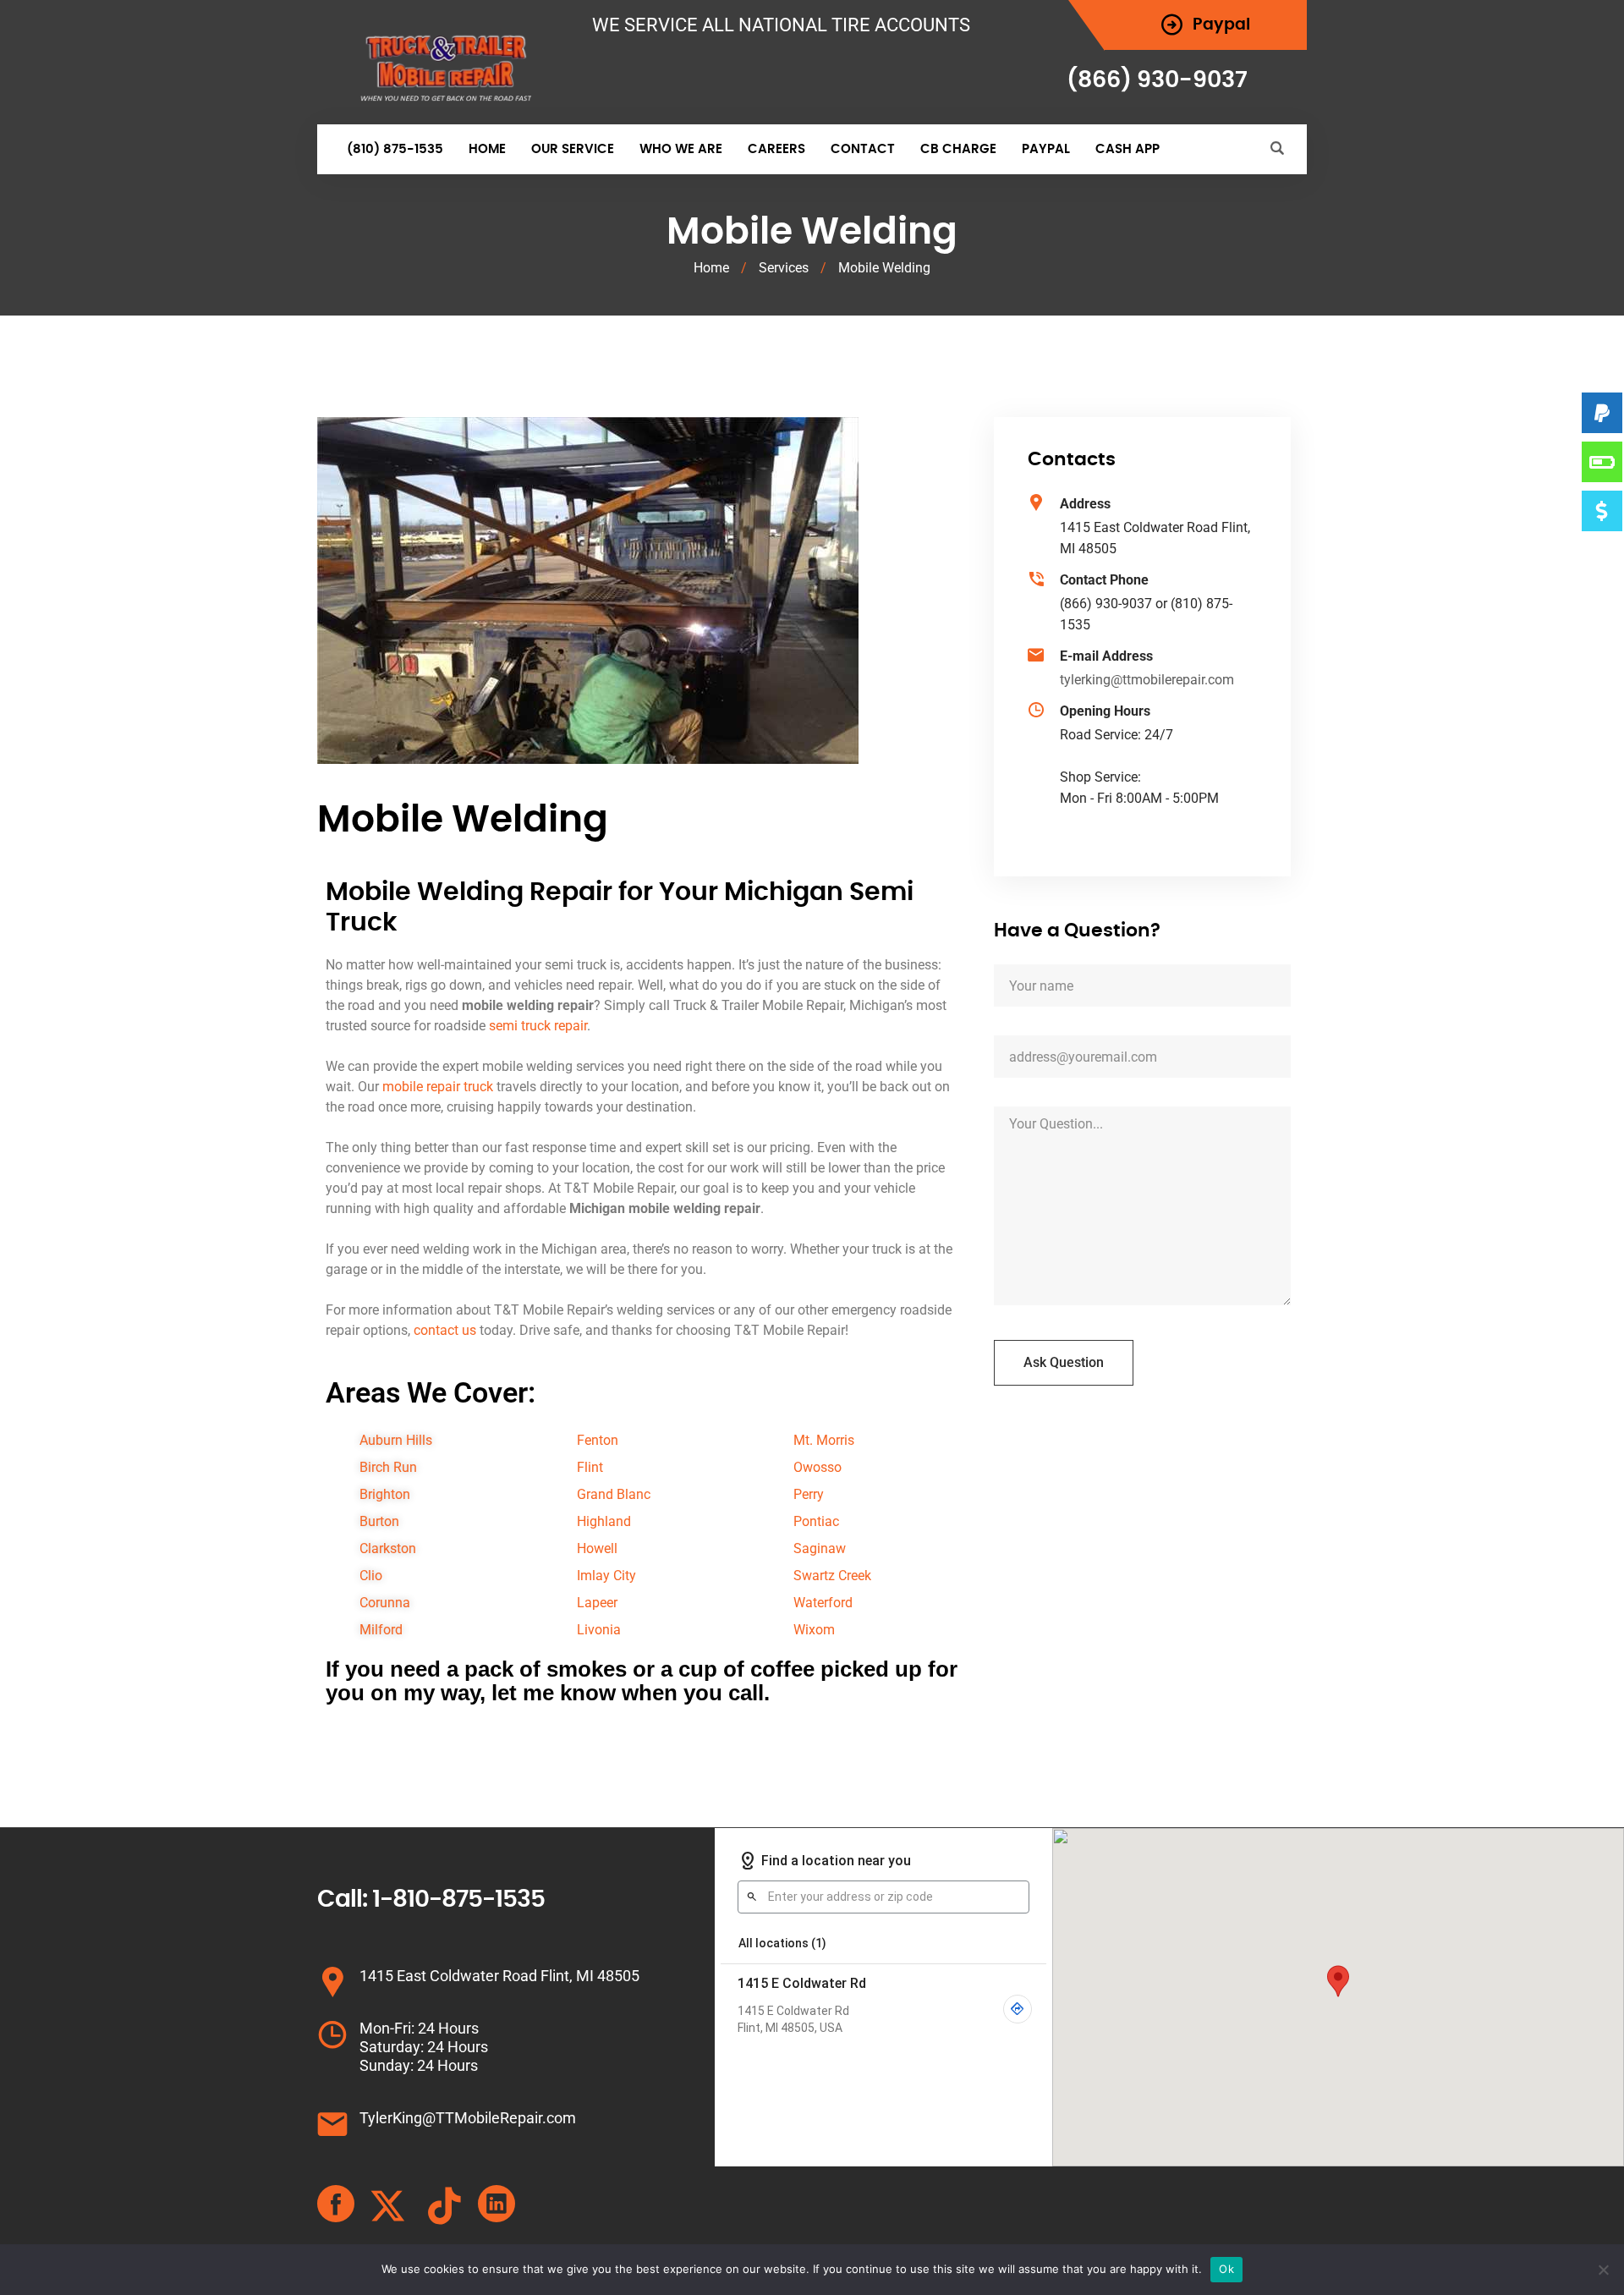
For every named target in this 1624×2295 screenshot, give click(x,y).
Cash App (1127, 149)
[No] (1603, 2270)
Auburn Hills (396, 1440)
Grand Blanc (614, 1494)
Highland (604, 1521)
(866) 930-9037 (1157, 80)
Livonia (599, 1630)
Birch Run (388, 1467)
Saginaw (820, 1548)
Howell (597, 1548)
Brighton (385, 1494)
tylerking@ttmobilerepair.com (1147, 680)
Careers (776, 149)
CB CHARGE (958, 149)
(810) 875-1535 (395, 149)
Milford (381, 1630)
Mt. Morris (824, 1440)
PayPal (1046, 149)
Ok (1226, 2269)
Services (784, 268)
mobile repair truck (438, 1087)
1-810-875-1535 (458, 1900)
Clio (371, 1576)
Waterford (823, 1603)
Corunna (385, 1603)
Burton (379, 1521)
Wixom (814, 1630)
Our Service (573, 149)
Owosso (817, 1467)
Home (487, 149)
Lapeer (597, 1603)
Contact (863, 149)
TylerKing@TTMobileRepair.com (468, 2118)
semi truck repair (538, 1026)
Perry (809, 1494)
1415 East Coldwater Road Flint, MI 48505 (499, 1976)
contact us (445, 1330)
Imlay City (606, 1576)
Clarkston (388, 1548)
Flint (590, 1467)
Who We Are (681, 149)
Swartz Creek (832, 1576)
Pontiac (816, 1521)
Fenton (598, 1440)
